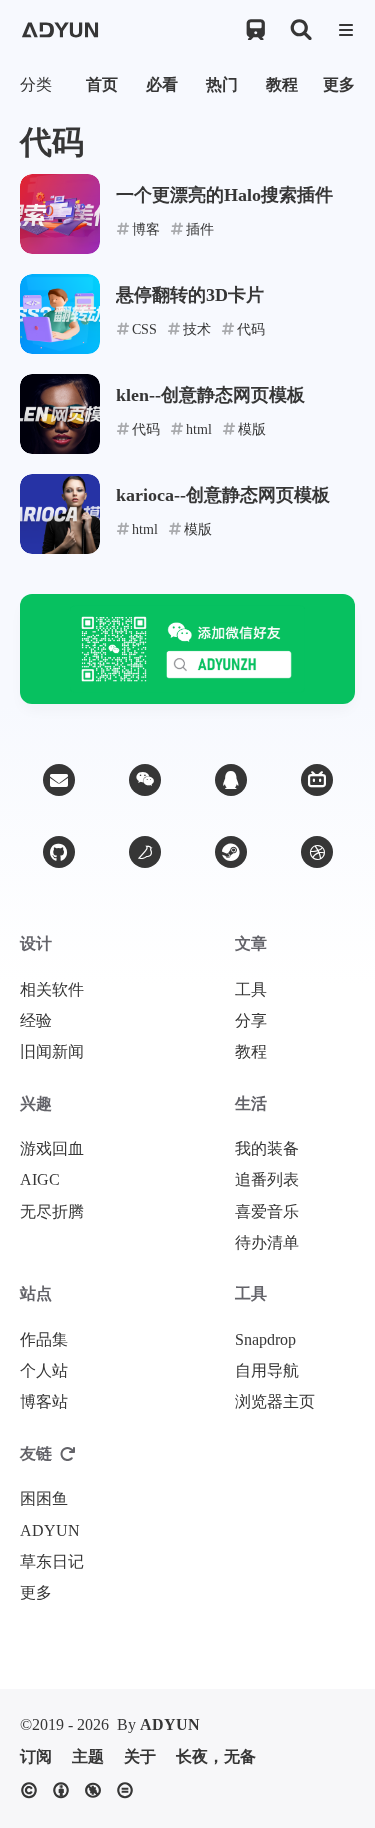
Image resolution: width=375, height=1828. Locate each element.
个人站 (44, 1371)
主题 (88, 1757)
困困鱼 (44, 1499)
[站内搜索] (300, 30)
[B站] (317, 780)
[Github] (59, 852)
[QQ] (231, 780)
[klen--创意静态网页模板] (60, 414)
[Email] (59, 780)
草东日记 (52, 1562)
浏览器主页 (275, 1402)
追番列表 (267, 1180)
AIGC (40, 1180)
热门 (222, 84)
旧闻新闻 (52, 1052)
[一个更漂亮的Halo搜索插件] (60, 214)
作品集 (44, 1340)
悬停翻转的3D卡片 (190, 295)
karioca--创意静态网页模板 (223, 495)
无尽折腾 (52, 1212)
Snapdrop (265, 1340)
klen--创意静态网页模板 (210, 395)
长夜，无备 (216, 1757)
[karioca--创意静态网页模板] (60, 514)
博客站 (44, 1402)
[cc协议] (82, 1790)
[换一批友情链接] (68, 1454)
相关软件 (52, 990)
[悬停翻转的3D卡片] (60, 314)
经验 (36, 1021)
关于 (140, 1757)
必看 (162, 84)
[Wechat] (145, 780)
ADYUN (50, 1531)
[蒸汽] (231, 852)
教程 (282, 84)
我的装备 (267, 1149)
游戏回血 (52, 1149)
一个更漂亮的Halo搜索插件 (224, 195)
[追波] (317, 852)
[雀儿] (145, 852)
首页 (102, 84)
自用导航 (267, 1371)
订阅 (36, 1757)
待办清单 (267, 1243)
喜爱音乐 (267, 1212)
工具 (251, 990)
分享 (251, 1021)
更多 (339, 84)
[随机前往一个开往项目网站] (255, 30)
